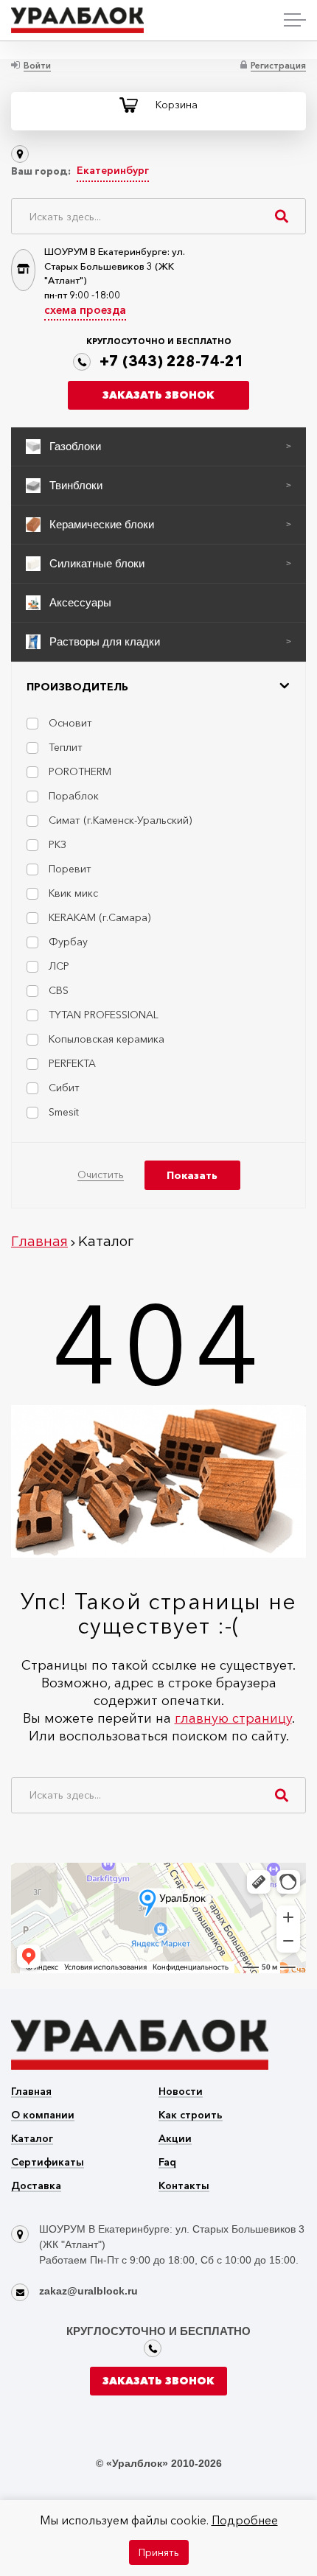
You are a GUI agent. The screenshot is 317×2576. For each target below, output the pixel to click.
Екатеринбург (113, 170)
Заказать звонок (158, 395)
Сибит (64, 1088)
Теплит (66, 747)
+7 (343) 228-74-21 (172, 361)
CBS (59, 990)
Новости (181, 2092)
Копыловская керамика (107, 1039)
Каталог (32, 2139)
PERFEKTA (72, 1063)
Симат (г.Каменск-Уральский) (120, 820)
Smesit (64, 1112)
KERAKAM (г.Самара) (100, 917)
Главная (31, 2092)
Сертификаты (48, 2163)
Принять (159, 2552)
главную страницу (233, 1718)
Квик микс (73, 893)
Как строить (191, 2116)
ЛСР (59, 966)
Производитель (77, 687)
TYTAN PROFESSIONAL (104, 1015)
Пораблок (74, 796)
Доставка (36, 2187)
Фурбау (68, 942)
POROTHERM (80, 771)
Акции (175, 2139)
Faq (167, 2163)
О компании (43, 2116)
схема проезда (85, 310)
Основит (70, 723)
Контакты (184, 2187)
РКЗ (58, 844)
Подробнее (245, 2520)
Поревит (70, 869)
